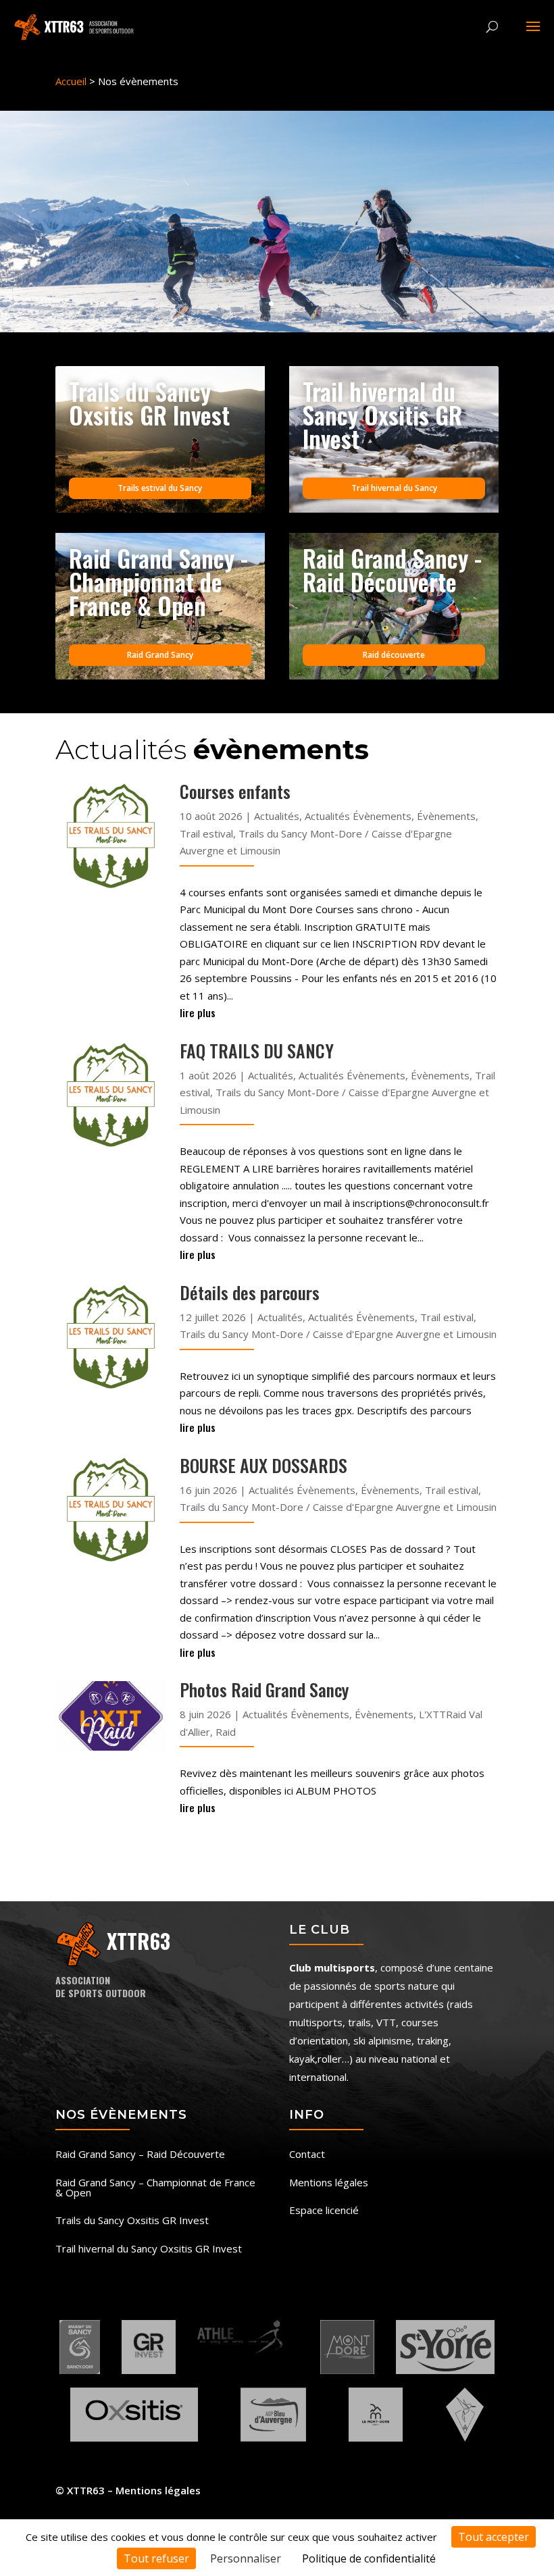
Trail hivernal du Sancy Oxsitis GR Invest (149, 2249)
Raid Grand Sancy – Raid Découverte (140, 2155)
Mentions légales (329, 2183)
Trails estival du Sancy (160, 488)
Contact (307, 2155)
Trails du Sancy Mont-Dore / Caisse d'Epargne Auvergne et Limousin (338, 1334)
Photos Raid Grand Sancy (264, 1690)
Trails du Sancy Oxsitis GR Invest (132, 2221)
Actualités (277, 816)
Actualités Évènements (358, 816)
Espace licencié (324, 2211)
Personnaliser (246, 2558)
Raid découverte (394, 655)
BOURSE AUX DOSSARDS (263, 1465)
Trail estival (206, 833)
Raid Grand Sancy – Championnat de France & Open (155, 2188)
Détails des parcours (250, 1292)
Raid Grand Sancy (160, 655)
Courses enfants (235, 791)
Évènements (446, 816)
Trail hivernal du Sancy (394, 488)
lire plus (198, 1012)
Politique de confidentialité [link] (369, 2558)
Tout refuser (156, 2558)
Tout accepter (494, 2537)
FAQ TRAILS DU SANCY (257, 1051)
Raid (226, 1732)
